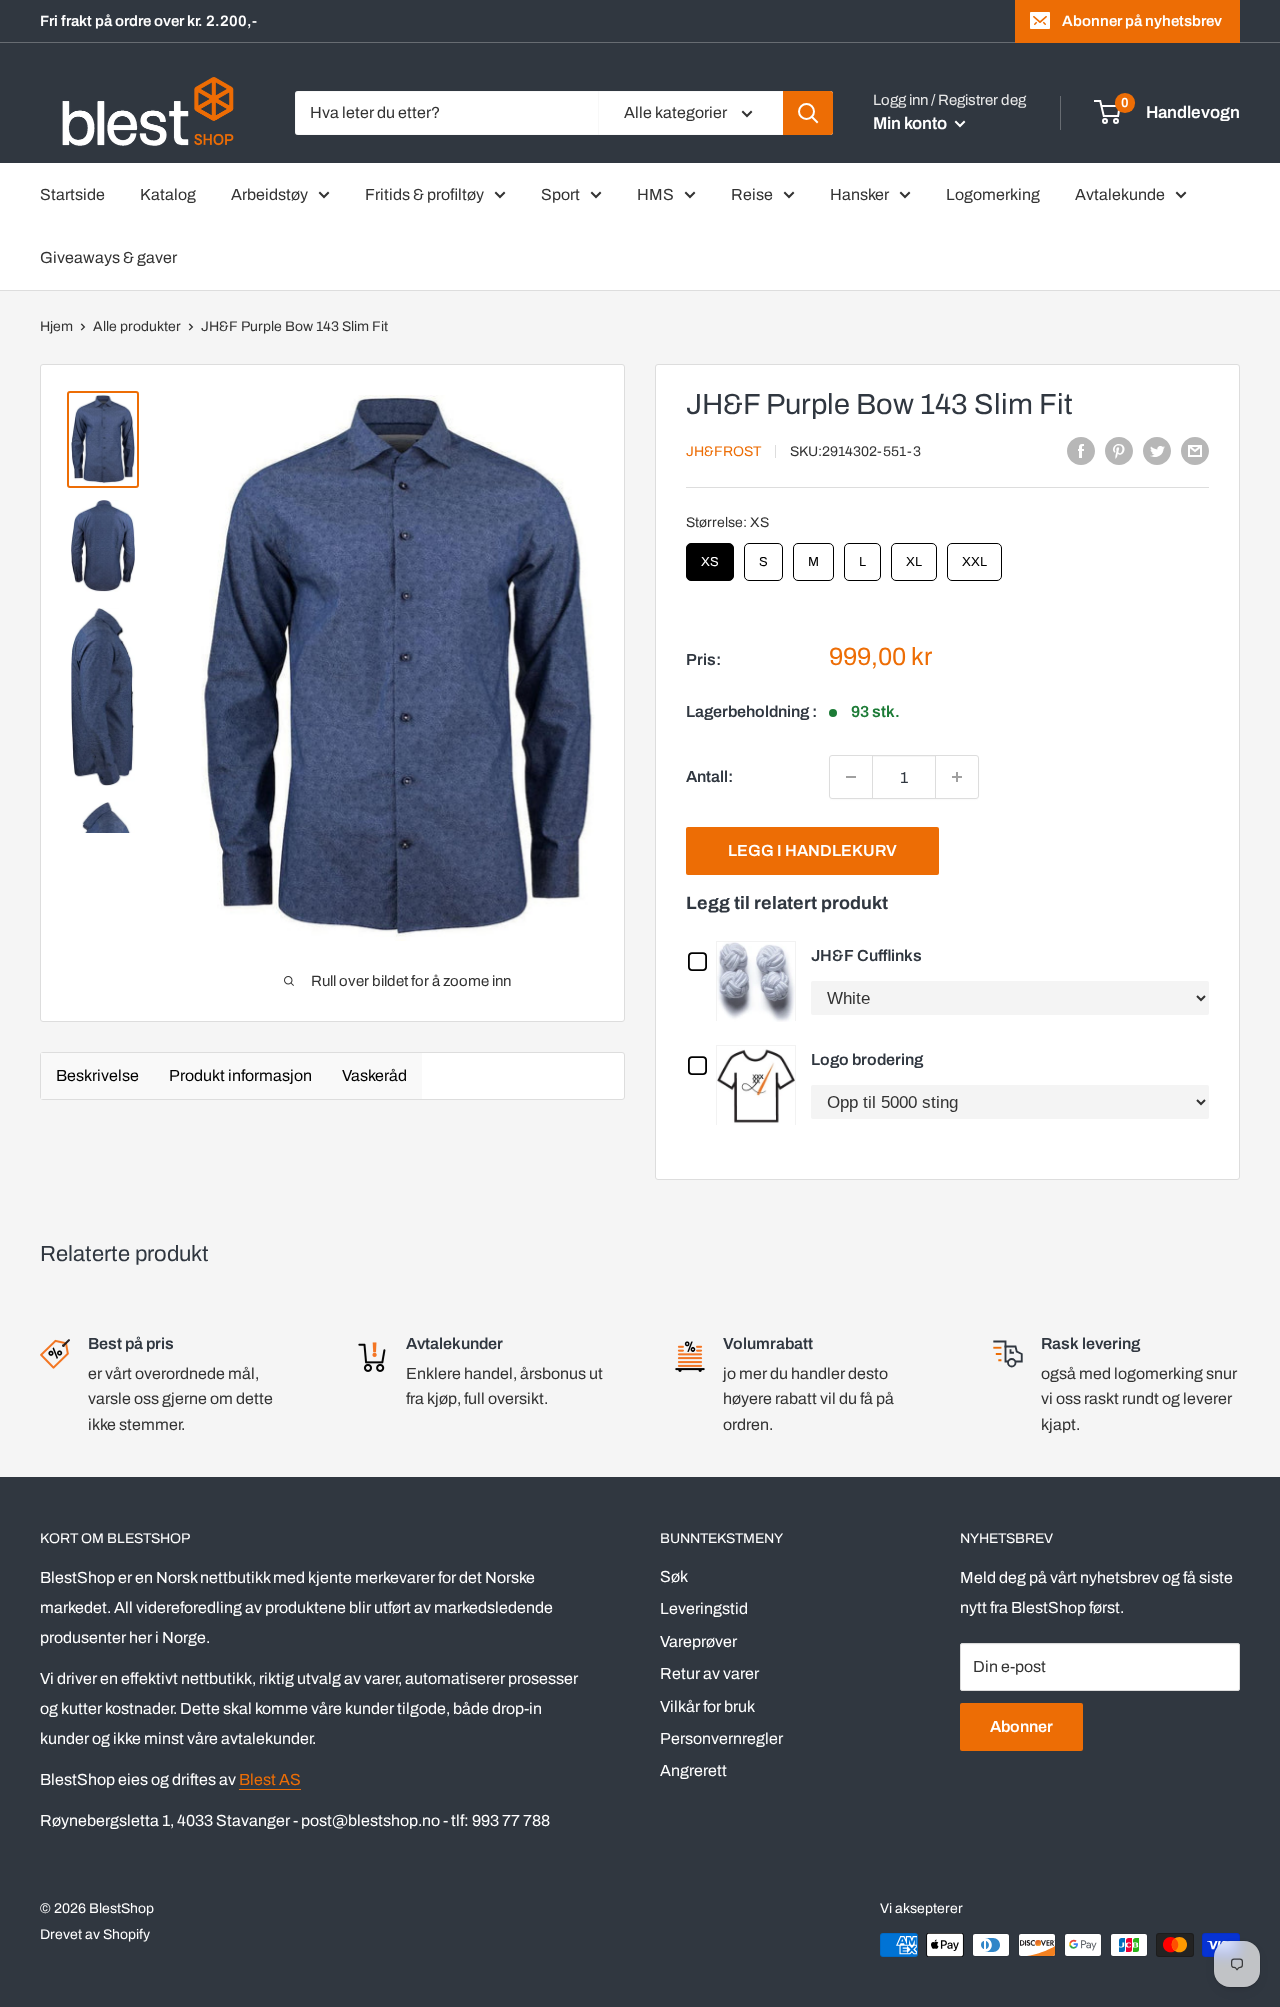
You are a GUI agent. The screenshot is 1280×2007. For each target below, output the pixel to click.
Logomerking (993, 194)
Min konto (911, 123)
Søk (674, 1576)
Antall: (709, 776)
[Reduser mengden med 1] (851, 777)
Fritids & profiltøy (424, 194)
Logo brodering (867, 1059)
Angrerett (693, 1770)
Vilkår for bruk (707, 1706)
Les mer (761, 980)
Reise (752, 194)
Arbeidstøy (269, 194)
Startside (72, 194)
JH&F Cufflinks (866, 955)
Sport (560, 194)
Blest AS (270, 1779)
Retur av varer (709, 1673)
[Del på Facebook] (1081, 450)
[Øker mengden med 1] (957, 777)
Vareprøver (698, 1641)
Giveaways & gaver (108, 257)
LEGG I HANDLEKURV (812, 850)
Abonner (1021, 1726)
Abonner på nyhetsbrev (1142, 21)
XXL (975, 556)
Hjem (56, 326)
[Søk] (808, 113)
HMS (655, 194)
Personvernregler (721, 1738)
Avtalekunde (1120, 194)
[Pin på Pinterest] (1119, 450)
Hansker (859, 194)
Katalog (168, 194)
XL (914, 556)
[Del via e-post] (1195, 450)
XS (710, 556)
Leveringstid (704, 1608)
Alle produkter (137, 326)
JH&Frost (723, 451)
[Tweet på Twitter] (1157, 450)
